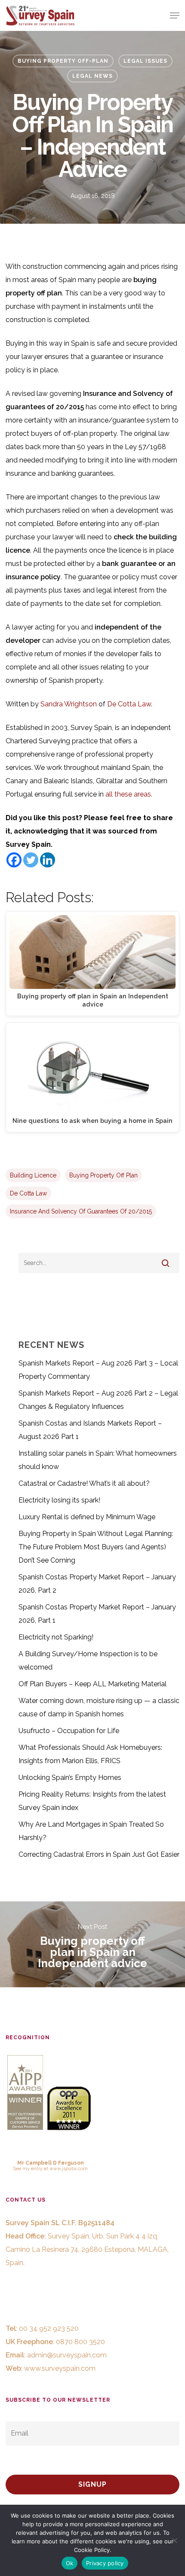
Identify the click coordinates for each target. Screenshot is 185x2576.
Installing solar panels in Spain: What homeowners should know (98, 1460)
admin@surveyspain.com (67, 2355)
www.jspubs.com (69, 2168)
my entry (32, 2168)
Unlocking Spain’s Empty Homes (70, 1778)
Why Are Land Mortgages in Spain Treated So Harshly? (91, 1831)
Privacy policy (105, 2563)
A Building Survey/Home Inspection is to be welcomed (88, 1661)
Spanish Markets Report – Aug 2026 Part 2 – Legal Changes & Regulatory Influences (98, 1400)
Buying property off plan (103, 1175)
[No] (174, 2540)
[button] (175, 15)
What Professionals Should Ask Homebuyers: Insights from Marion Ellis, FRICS (90, 1754)
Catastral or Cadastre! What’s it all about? (84, 1483)
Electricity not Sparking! (56, 1637)
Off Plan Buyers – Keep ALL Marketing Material (92, 1684)
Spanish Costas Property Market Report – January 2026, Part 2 (97, 1584)
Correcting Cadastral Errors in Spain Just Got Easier (99, 1854)
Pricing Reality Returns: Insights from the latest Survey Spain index (92, 1801)
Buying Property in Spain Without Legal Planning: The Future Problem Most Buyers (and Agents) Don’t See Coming (96, 1547)
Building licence (33, 1175)
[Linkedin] (48, 860)
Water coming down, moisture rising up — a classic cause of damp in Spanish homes (99, 1707)
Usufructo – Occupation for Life (69, 1731)
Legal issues (145, 61)
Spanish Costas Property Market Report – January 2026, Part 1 (97, 1614)
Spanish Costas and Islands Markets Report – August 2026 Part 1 (90, 1430)
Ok (70, 2563)
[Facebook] (14, 860)
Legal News (92, 76)
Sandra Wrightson (69, 704)
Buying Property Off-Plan (63, 61)
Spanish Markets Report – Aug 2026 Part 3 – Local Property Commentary (98, 1370)
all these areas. (129, 794)
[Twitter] (31, 860)
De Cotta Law (129, 704)
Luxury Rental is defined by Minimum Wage (87, 1517)
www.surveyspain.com (60, 2368)
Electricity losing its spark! (59, 1500)
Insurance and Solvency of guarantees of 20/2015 (81, 1211)
